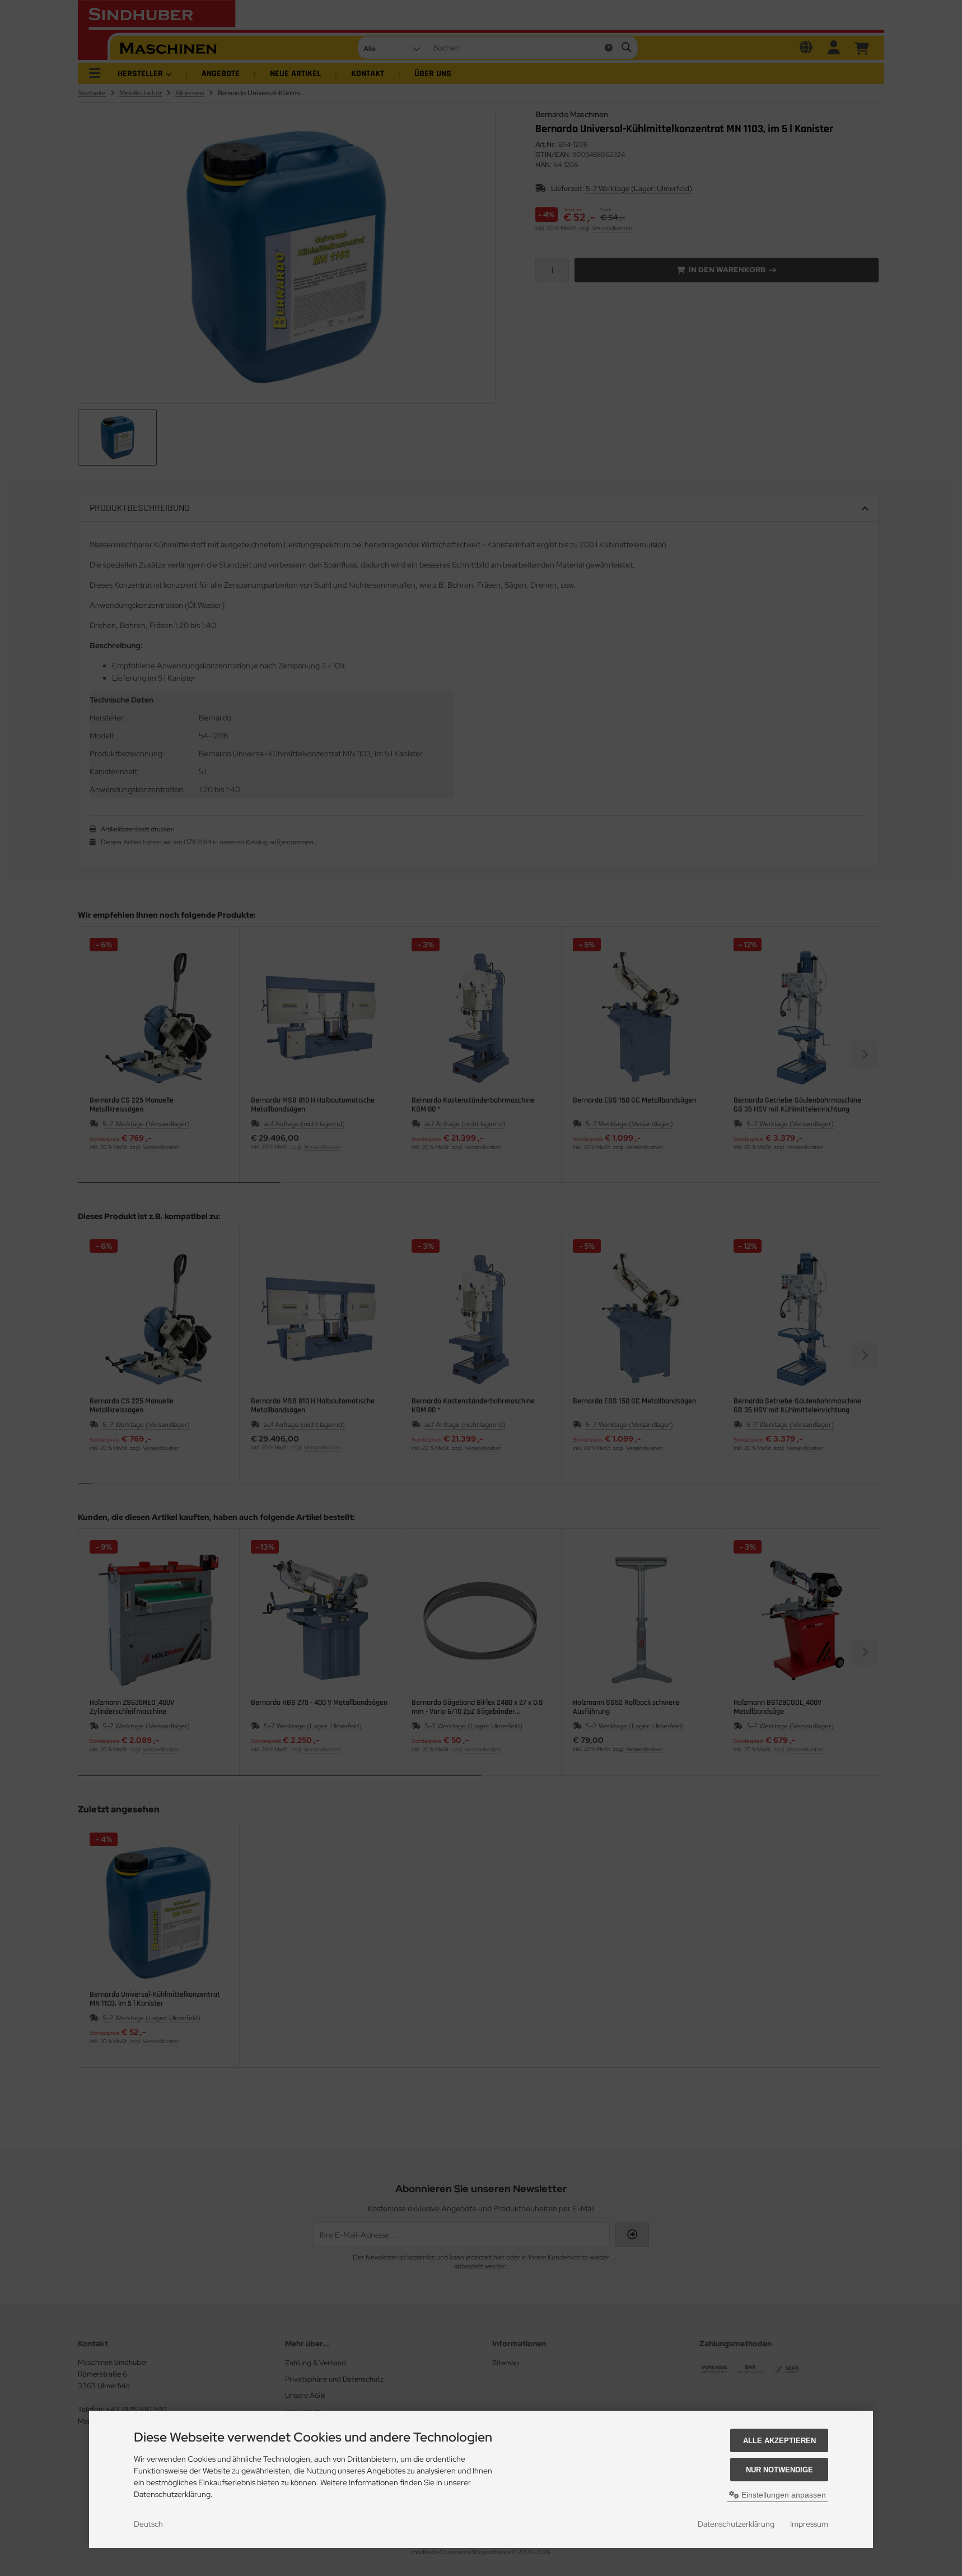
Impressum (809, 2524)
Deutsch (148, 2524)
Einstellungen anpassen (783, 2495)
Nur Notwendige (779, 2470)
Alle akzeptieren (779, 2441)
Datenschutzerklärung (736, 2524)
